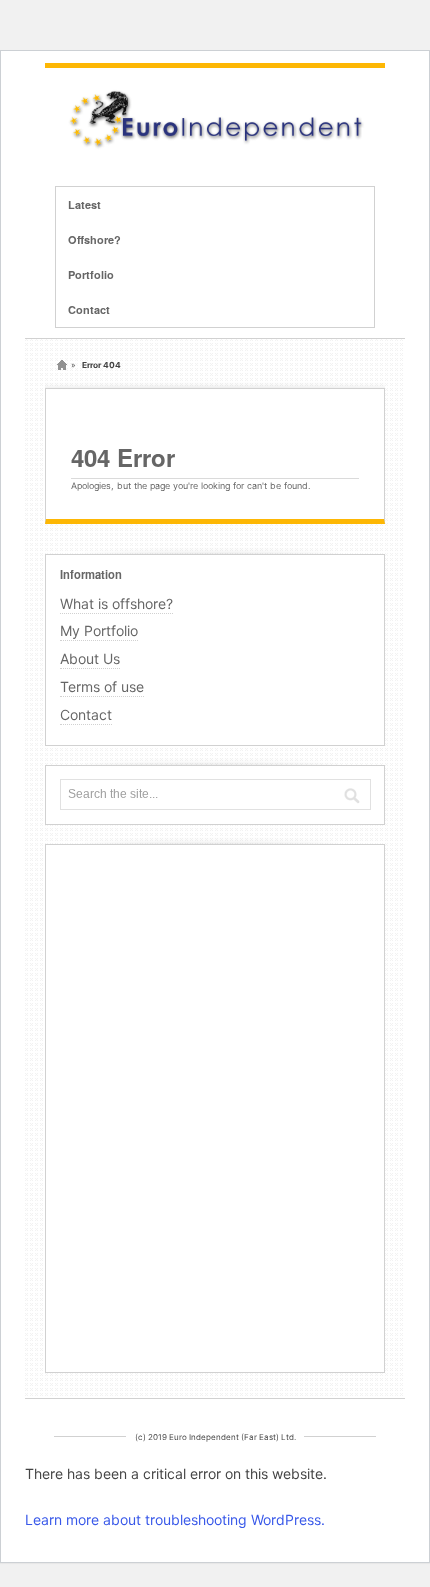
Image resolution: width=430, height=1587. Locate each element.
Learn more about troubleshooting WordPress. (175, 1519)
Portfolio (91, 274)
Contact (89, 309)
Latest (84, 204)
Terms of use (102, 686)
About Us (90, 658)
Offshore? (94, 239)
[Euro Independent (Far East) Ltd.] (215, 145)
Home (62, 365)
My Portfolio (99, 630)
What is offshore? (116, 603)
